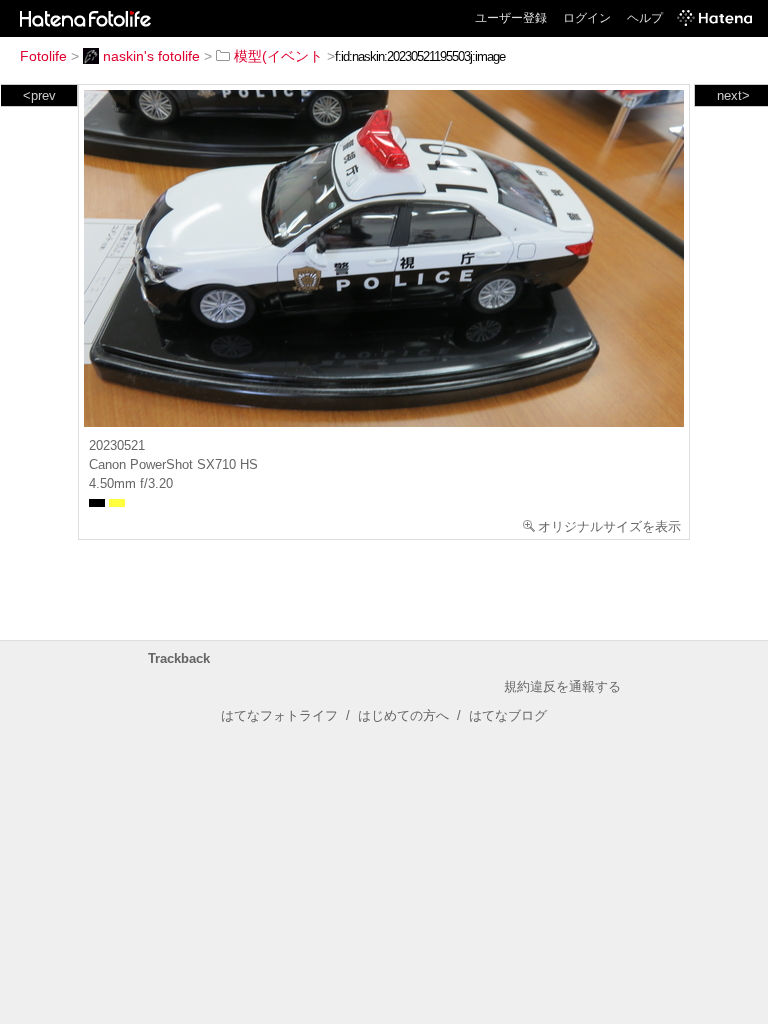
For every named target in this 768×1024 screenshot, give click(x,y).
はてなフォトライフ (279, 715)
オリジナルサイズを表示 (609, 526)
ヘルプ (645, 18)
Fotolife (43, 56)
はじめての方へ (403, 715)
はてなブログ (508, 715)
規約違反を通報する (562, 686)
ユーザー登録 (511, 18)
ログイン (587, 18)
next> (733, 95)
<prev (39, 95)
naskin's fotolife (151, 56)
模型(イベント (278, 56)
